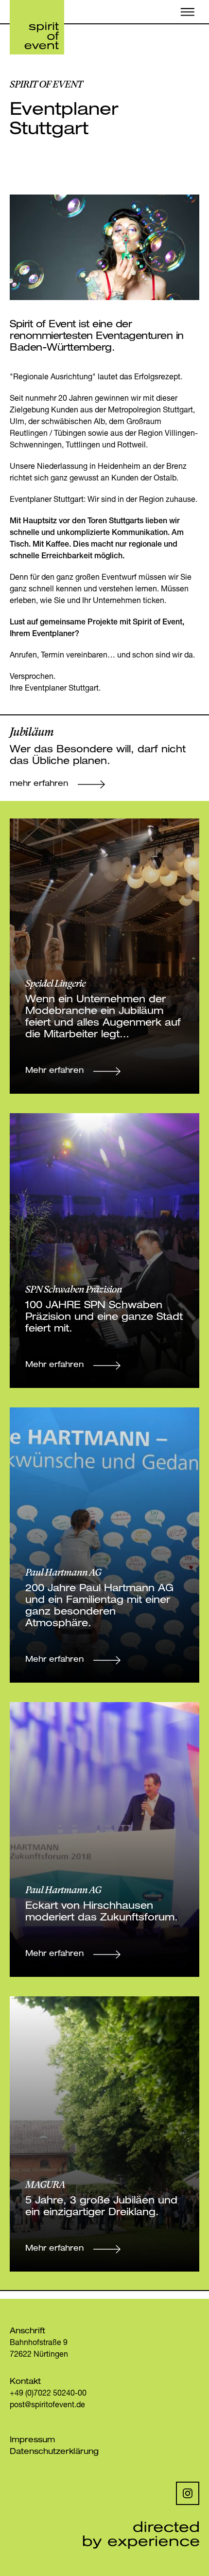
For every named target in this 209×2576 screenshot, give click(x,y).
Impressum (32, 2441)
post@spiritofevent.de (47, 2406)
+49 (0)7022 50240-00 (48, 2394)
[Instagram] (188, 2493)
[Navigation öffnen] (188, 12)
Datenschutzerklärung (54, 2452)
